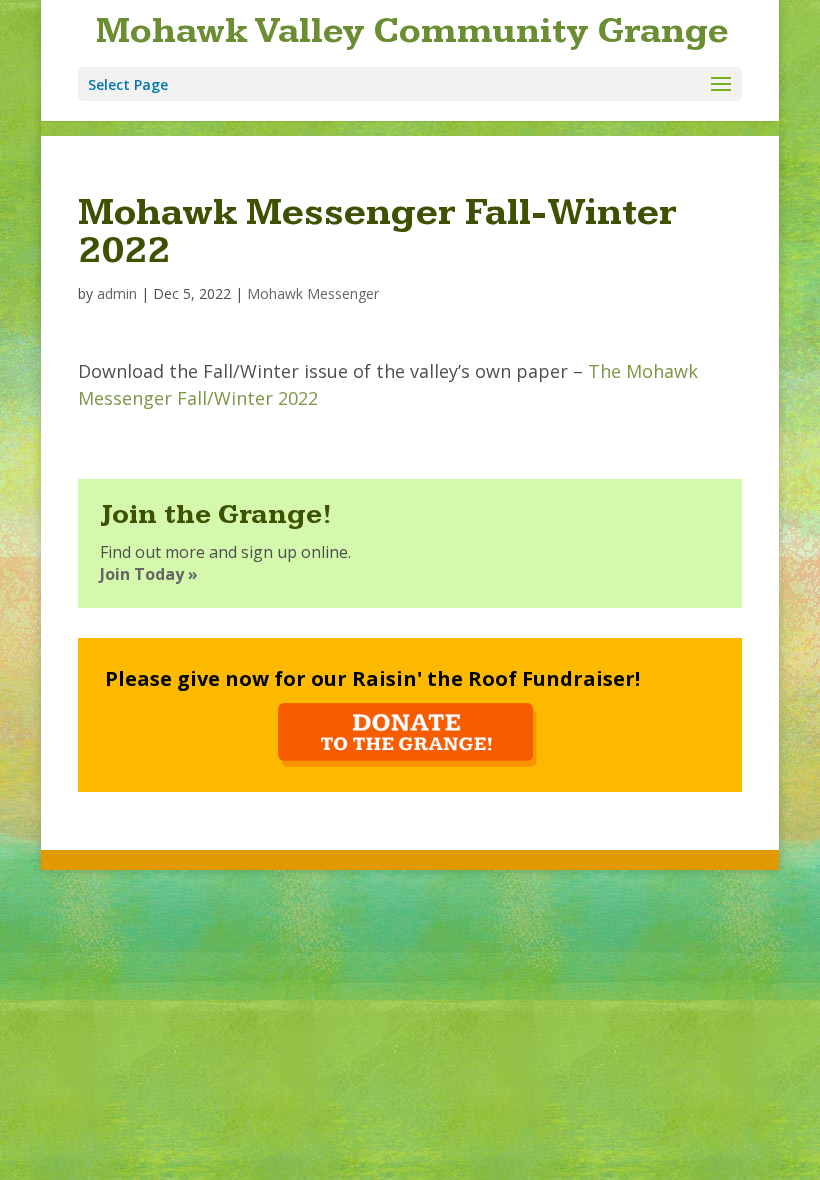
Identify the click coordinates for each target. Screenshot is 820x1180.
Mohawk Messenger (313, 293)
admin (117, 293)
